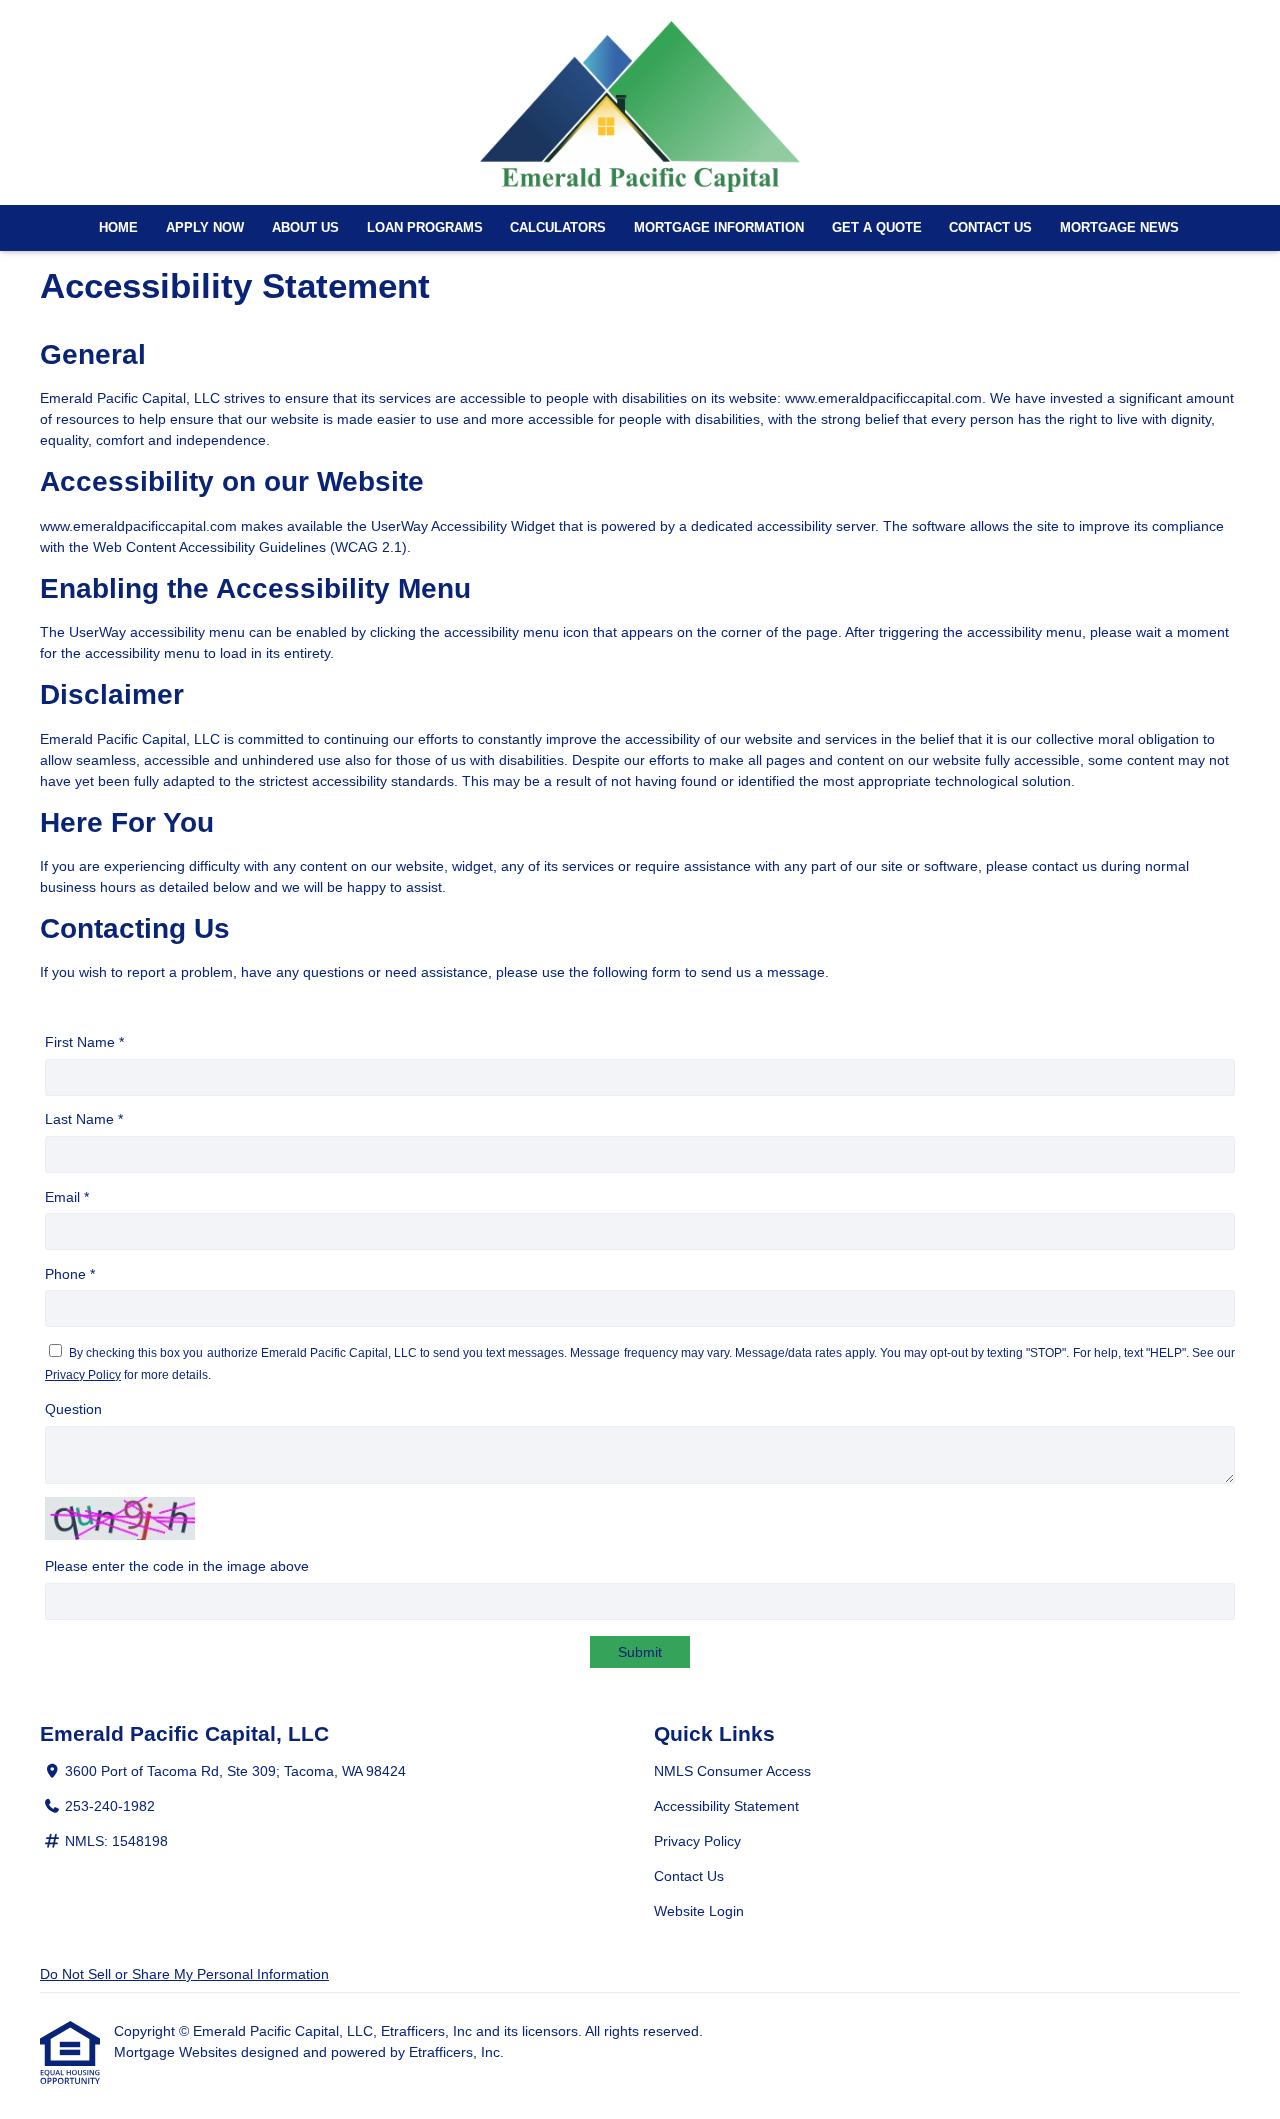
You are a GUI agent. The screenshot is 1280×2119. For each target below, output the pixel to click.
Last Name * (84, 1119)
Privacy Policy (83, 1375)
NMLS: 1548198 (116, 1841)
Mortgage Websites (177, 2052)
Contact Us (990, 228)
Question (73, 1409)
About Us (305, 228)
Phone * (70, 1274)
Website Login (699, 1911)
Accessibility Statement (726, 1806)
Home (118, 228)
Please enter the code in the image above (177, 1566)
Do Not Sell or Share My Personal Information (184, 1974)
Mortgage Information (719, 228)
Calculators (558, 228)
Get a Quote (877, 228)
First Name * (84, 1042)
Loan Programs (425, 228)
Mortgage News (1119, 228)
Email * (67, 1197)
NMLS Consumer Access (732, 1771)
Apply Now (205, 228)
